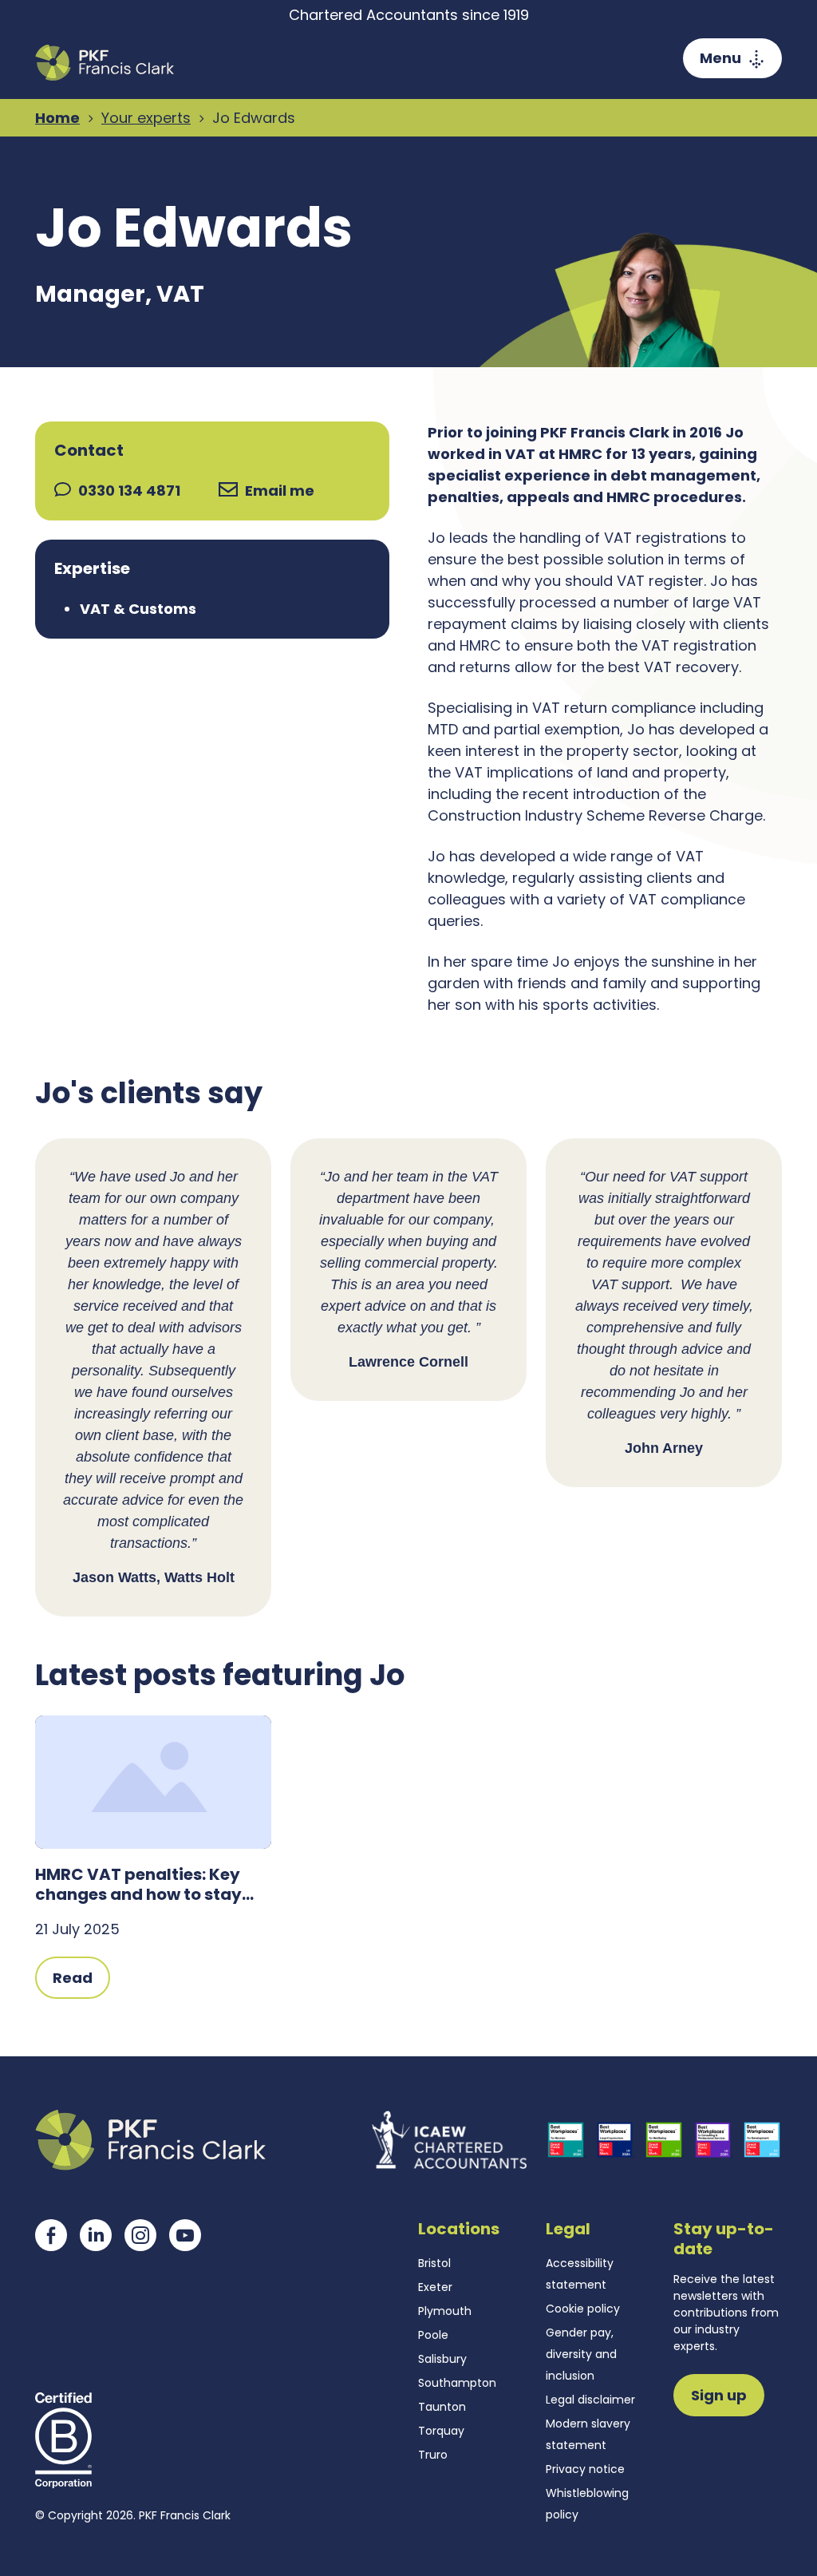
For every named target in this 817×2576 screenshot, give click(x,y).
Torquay (441, 2431)
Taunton (442, 2407)
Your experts (146, 118)
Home (57, 118)
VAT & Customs (138, 609)
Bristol (434, 2263)
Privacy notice (585, 2469)
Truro (433, 2455)
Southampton (457, 2383)
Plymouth (445, 2311)
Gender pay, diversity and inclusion (581, 2354)
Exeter (435, 2287)
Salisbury (442, 2359)
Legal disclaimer (590, 2400)
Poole (433, 2335)
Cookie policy (583, 2309)
